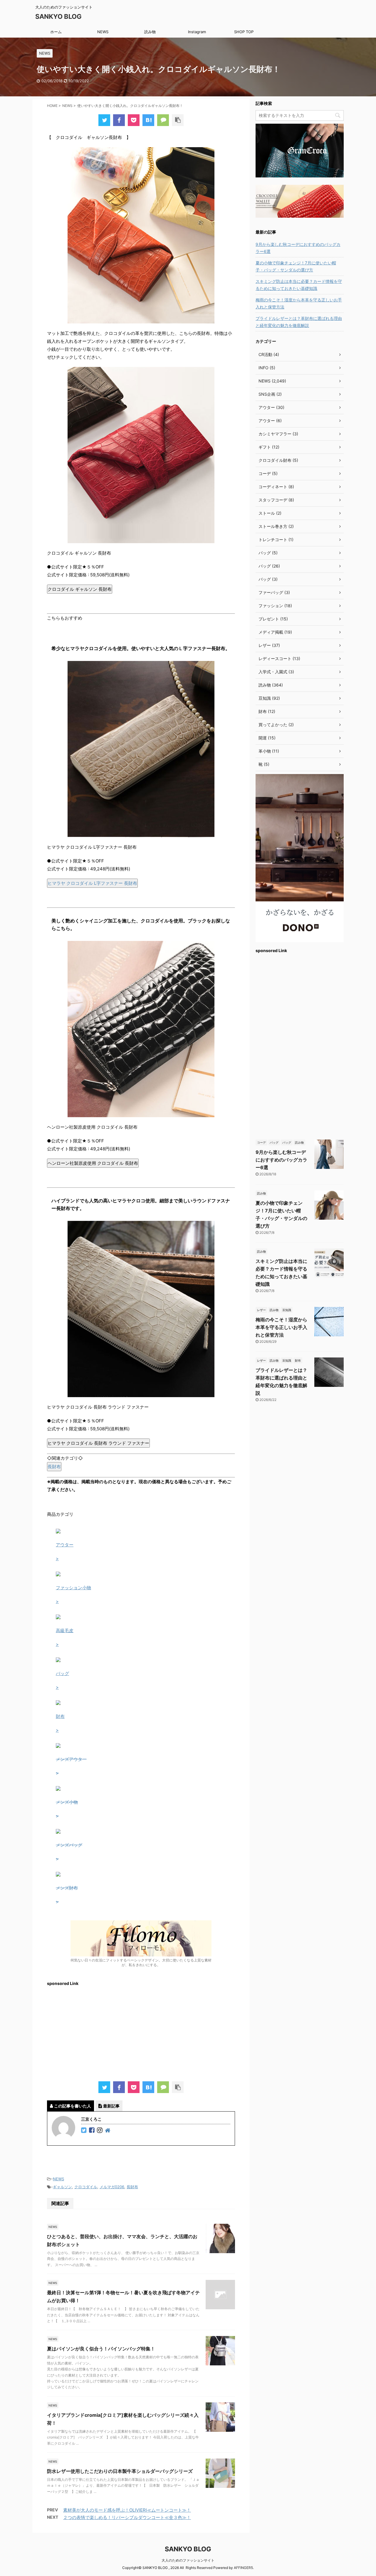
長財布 (54, 1467)
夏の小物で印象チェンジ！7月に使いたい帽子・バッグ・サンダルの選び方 (296, 266)
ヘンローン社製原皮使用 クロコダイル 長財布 (93, 1163)
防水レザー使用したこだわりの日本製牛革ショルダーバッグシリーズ (120, 2471)
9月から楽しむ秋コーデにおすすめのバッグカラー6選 (298, 248)
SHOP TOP (244, 32)
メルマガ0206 (112, 2187)
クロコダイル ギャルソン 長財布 (80, 589)
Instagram (197, 32)
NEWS (103, 32)
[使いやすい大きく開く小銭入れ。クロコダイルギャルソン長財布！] (148, 120)
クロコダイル (86, 2187)
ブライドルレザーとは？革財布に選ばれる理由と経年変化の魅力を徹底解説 (299, 322)
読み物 (150, 32)
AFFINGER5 (243, 2568)
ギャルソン (62, 2187)
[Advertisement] (141, 2031)
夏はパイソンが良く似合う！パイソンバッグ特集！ (101, 2349)
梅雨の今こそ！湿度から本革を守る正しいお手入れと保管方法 (299, 303)
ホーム (56, 32)
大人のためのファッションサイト (188, 2560)
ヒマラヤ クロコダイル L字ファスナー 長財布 (92, 883)
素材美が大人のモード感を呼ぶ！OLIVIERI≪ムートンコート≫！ (127, 2510)
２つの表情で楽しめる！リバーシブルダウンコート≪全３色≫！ (127, 2517)
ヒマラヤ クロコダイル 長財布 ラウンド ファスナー (98, 1443)
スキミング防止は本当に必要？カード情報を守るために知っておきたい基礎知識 (299, 285)
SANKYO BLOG (58, 16)
